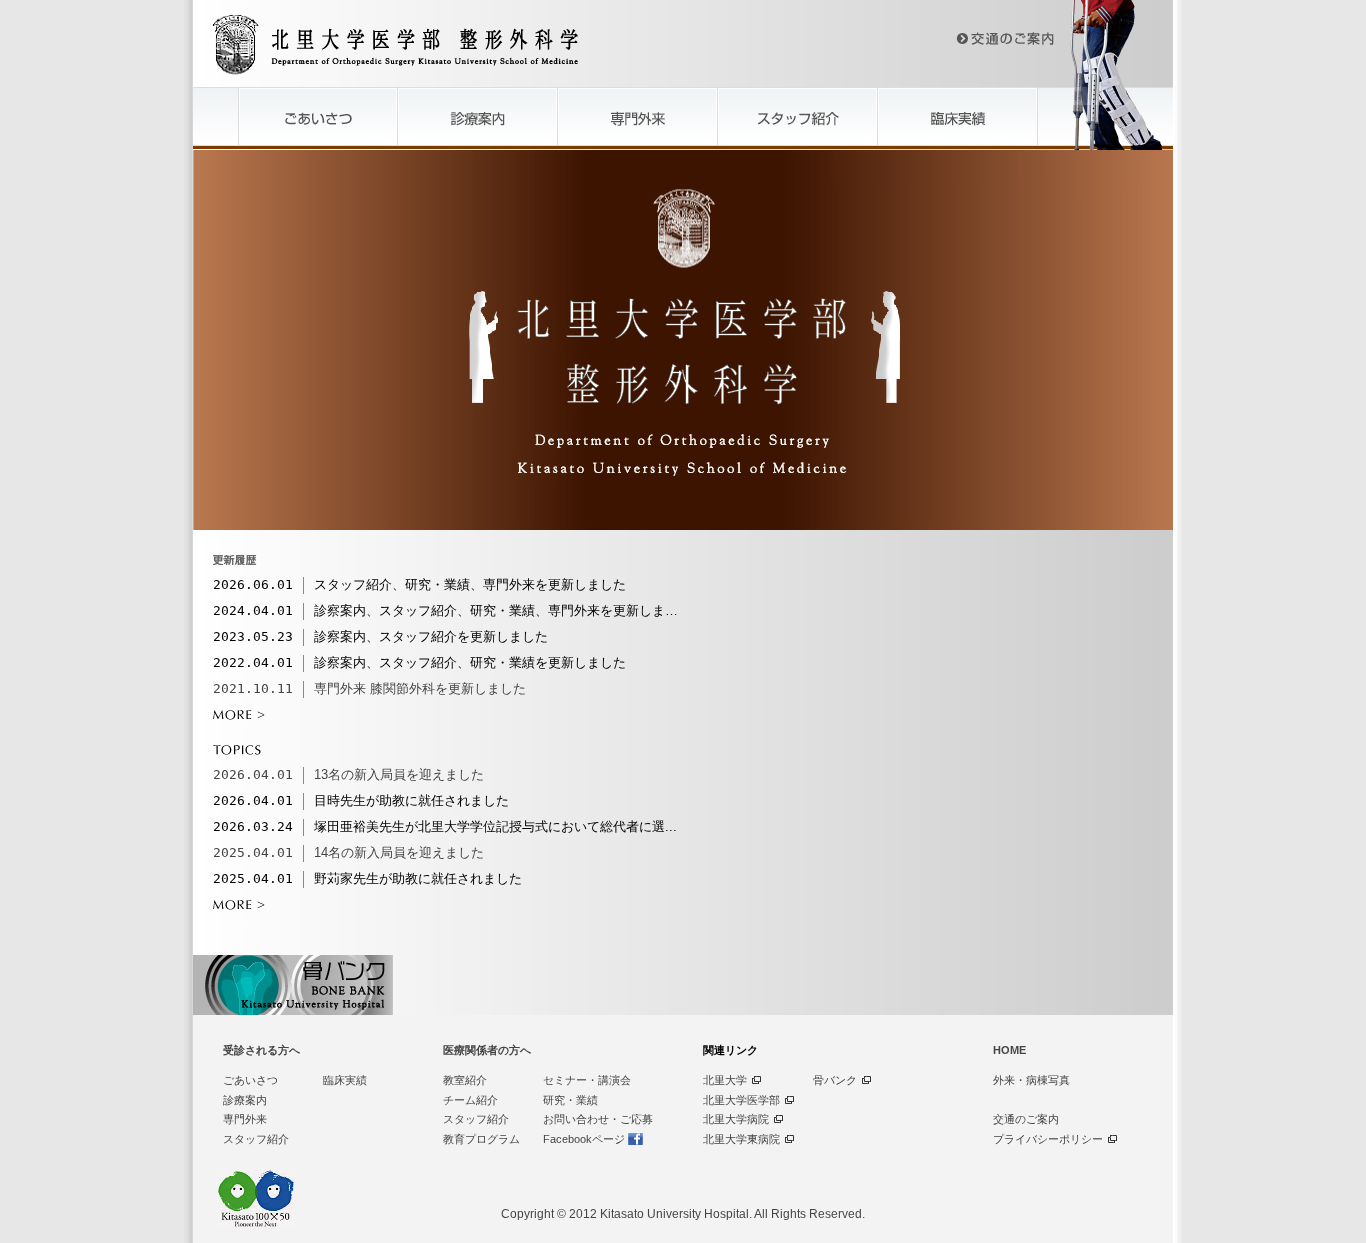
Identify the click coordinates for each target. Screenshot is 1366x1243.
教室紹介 (465, 1080)
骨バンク (835, 1080)
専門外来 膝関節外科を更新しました (420, 688)
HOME (1009, 1050)
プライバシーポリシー (1048, 1139)
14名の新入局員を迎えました (399, 852)
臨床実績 (345, 1080)
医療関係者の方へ (487, 1050)
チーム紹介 (470, 1100)
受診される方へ (261, 1050)
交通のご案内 (1026, 1119)
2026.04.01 (253, 774)
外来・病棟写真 (1031, 1080)
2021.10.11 (253, 688)
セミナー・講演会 (587, 1080)
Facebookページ (584, 1139)
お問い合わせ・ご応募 (598, 1119)
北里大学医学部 (741, 1100)
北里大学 (725, 1080)
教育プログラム (481, 1139)
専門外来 (245, 1119)
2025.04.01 (253, 852)
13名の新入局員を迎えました (399, 774)
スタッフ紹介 (256, 1139)
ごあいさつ (250, 1080)
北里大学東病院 (741, 1139)
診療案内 (245, 1100)
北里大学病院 (736, 1119)
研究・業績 (570, 1100)
